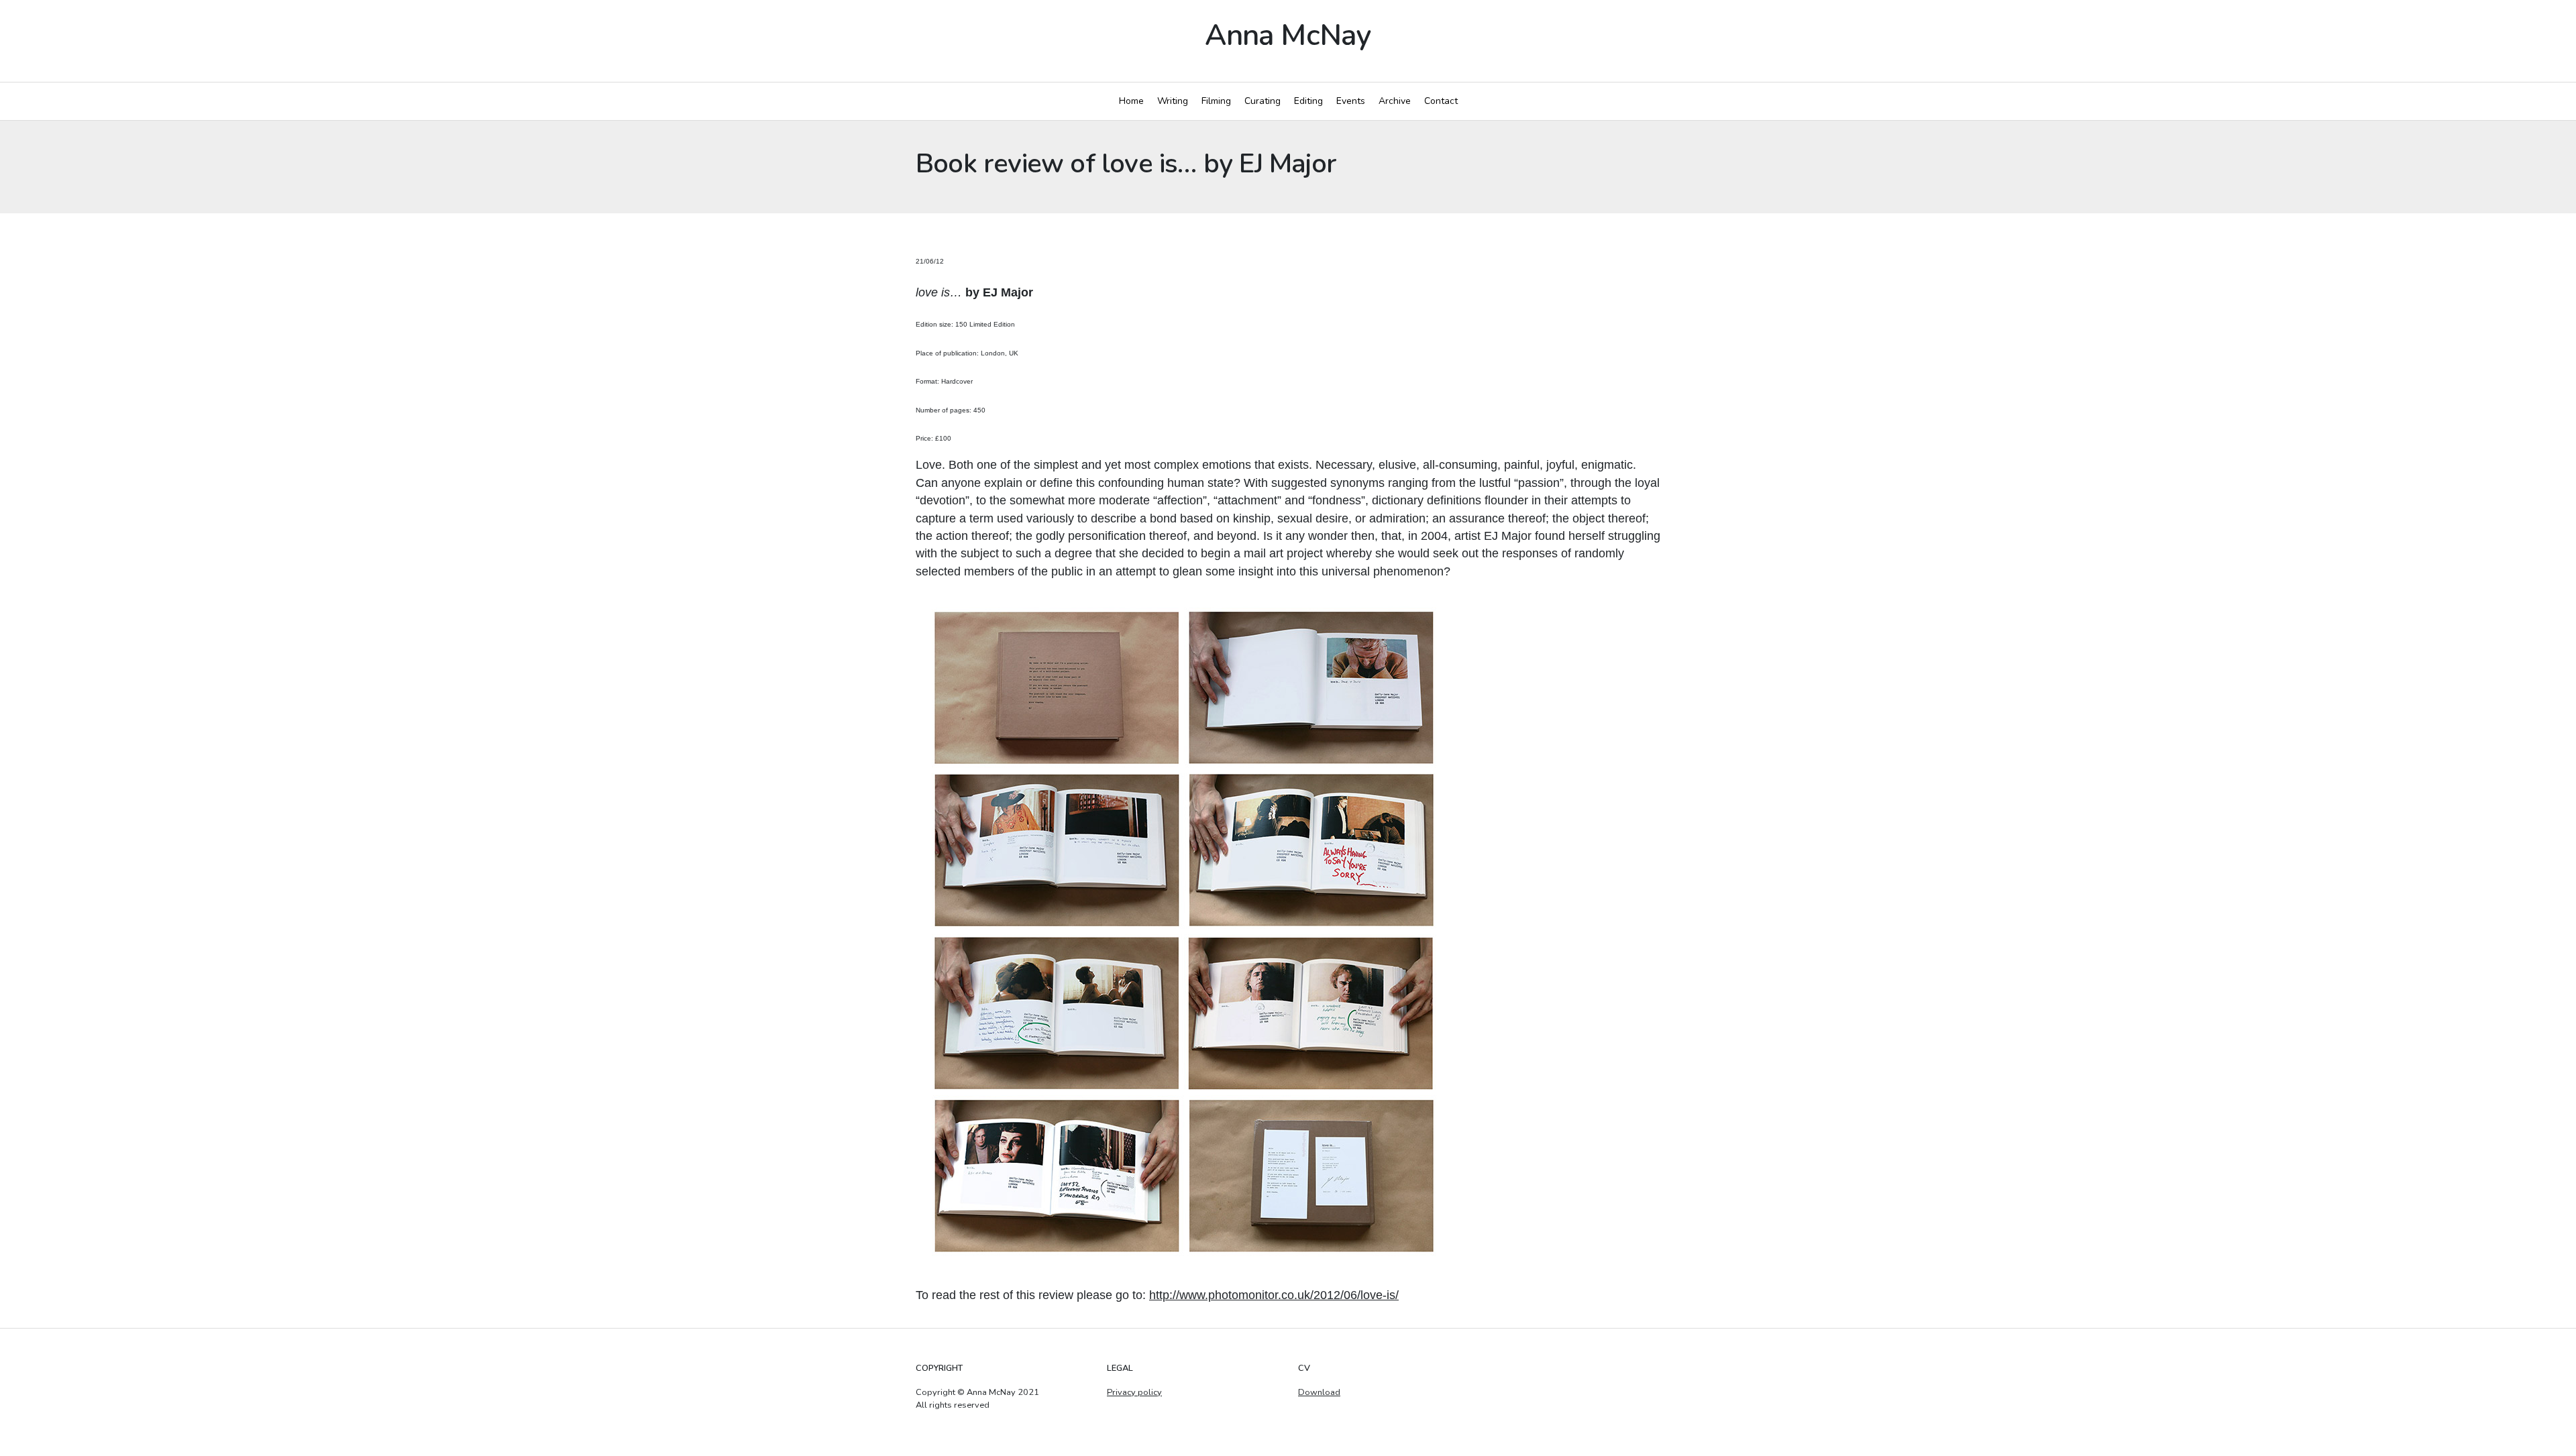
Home (1131, 101)
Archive (1395, 101)
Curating (1263, 101)
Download (1319, 1392)
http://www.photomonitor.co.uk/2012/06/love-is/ (1274, 1295)
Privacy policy (1134, 1392)
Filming (1216, 101)
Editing (1308, 101)
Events (1351, 101)
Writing (1173, 101)
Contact (1441, 101)
